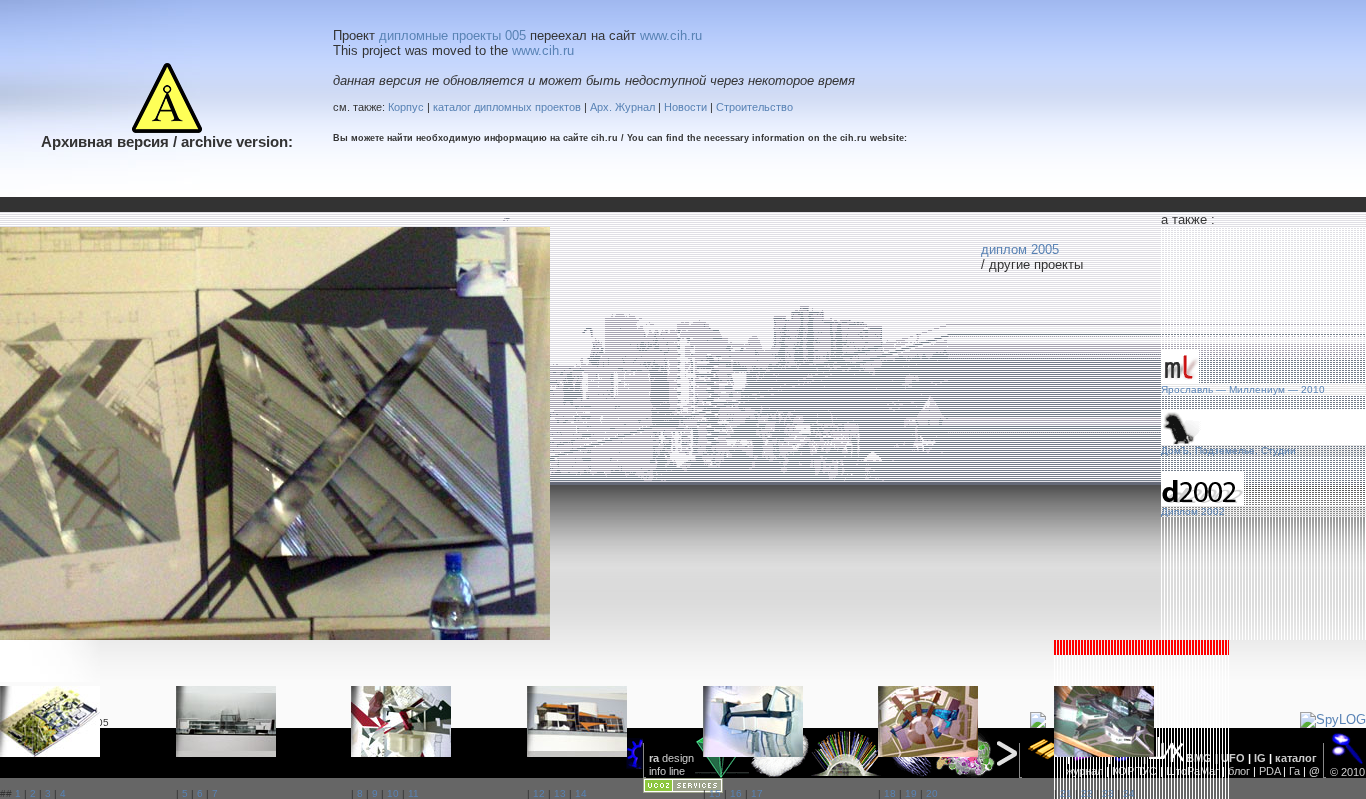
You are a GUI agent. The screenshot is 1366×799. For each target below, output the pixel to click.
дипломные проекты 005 (452, 35)
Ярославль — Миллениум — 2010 (1243, 389)
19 (911, 793)
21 (1066, 793)
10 (393, 793)
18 (890, 793)
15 (715, 793)
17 (757, 793)
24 (1129, 793)
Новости (685, 107)
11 (413, 793)
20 (932, 793)
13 (560, 793)
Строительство (754, 107)
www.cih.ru (671, 35)
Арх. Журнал (622, 107)
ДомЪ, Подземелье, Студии (1228, 450)
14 (581, 793)
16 (736, 793)
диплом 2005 (1020, 249)
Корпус (406, 107)
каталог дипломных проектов (507, 107)
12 (539, 793)
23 (1108, 793)
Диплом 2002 (1193, 511)
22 (1087, 793)
